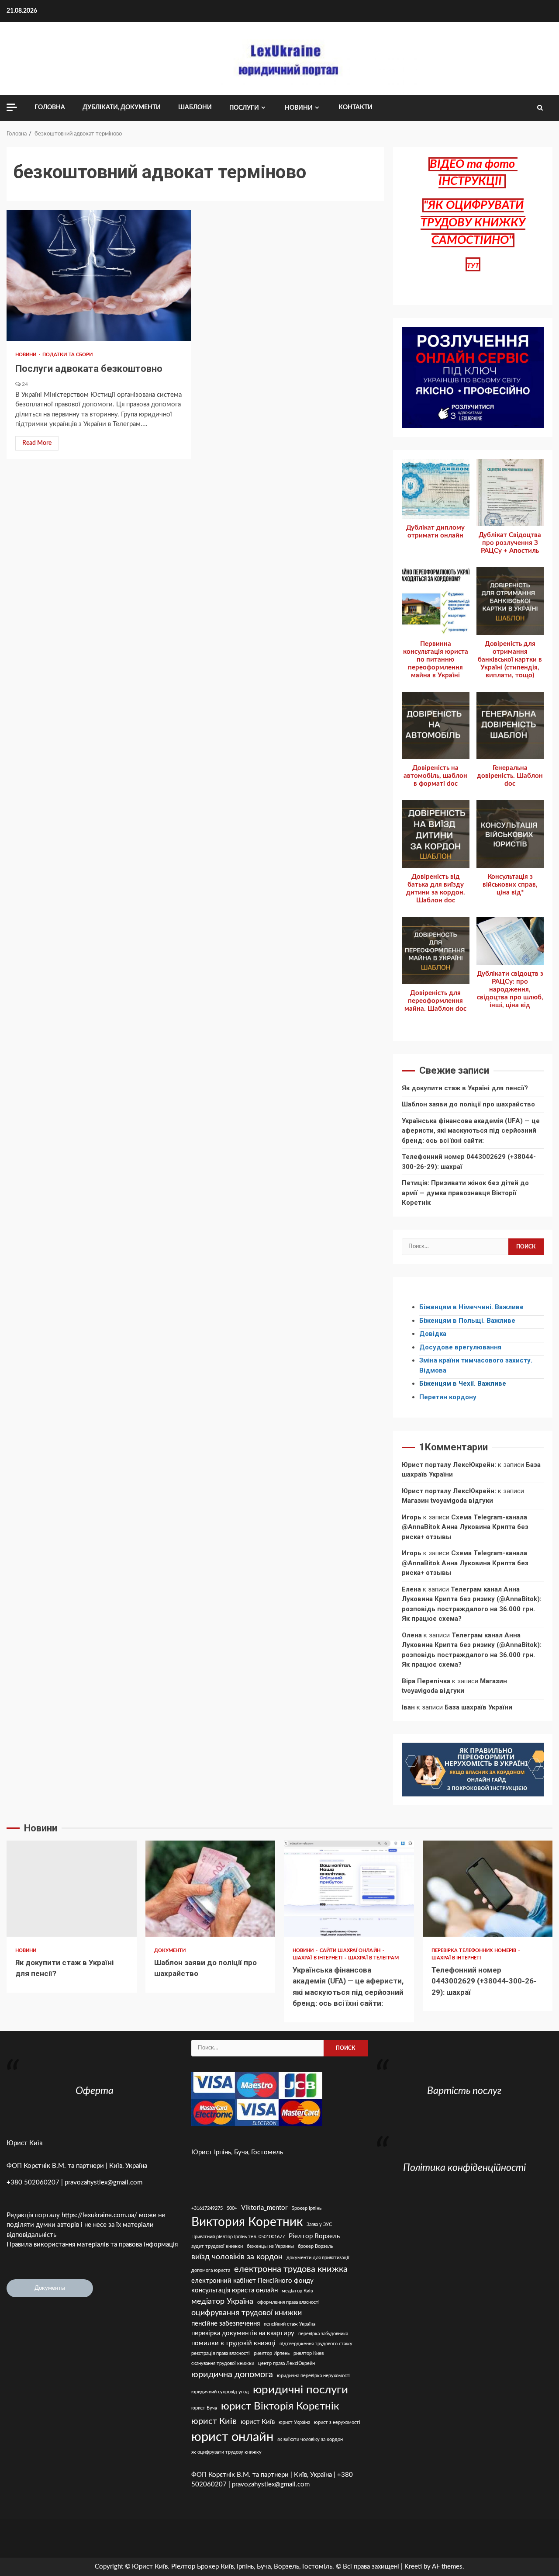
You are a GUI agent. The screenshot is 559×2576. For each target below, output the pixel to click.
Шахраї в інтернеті (318, 1958)
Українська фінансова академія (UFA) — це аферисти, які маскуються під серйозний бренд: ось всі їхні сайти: (471, 1131)
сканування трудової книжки (223, 2363)
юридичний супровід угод (220, 2392)
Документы (50, 2288)
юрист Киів (214, 2421)
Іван (408, 1707)
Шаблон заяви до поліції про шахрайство (468, 1104)
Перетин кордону (448, 1397)
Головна (50, 107)
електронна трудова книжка (291, 2269)
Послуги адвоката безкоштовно (99, 275)
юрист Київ (258, 2422)
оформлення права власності (288, 2302)
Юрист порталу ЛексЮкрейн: (449, 1465)
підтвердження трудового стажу (316, 2344)
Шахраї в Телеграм (373, 1958)
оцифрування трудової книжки (247, 2313)
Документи (170, 1950)
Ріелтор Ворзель (314, 2236)
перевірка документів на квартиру (243, 2333)
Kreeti (413, 2567)
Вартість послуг (464, 2091)
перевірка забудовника (323, 2334)
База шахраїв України (478, 1707)
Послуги (244, 108)
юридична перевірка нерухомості (314, 2376)
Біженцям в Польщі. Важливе (467, 1321)
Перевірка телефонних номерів (475, 1950)
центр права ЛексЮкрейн (286, 2363)
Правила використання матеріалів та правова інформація (92, 2245)
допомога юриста (211, 2270)
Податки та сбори (68, 355)
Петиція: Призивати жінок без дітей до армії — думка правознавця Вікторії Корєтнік (465, 1193)
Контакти (355, 107)
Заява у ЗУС (319, 2224)
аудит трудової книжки (217, 2246)
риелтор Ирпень (272, 2353)
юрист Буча (204, 2408)
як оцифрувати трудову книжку (226, 2452)
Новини (299, 108)
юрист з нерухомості (337, 2422)
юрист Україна (294, 2422)
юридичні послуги (300, 2390)
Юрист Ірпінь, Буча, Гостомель (237, 2152)
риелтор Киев (309, 2353)
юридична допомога (232, 2375)
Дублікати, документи (122, 107)
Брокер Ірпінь (306, 2208)
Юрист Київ (24, 2143)
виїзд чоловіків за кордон (237, 2257)
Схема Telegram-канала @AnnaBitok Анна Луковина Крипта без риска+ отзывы (465, 1527)
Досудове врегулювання (460, 1347)
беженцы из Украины (270, 2246)
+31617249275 (207, 2208)
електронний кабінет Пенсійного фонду (252, 2281)
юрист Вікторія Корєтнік (280, 2406)
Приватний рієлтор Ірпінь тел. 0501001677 (238, 2237)
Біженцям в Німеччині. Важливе (471, 1307)
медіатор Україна (222, 2301)
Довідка (433, 1334)
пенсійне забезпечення (226, 2324)
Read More (37, 443)
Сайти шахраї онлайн (351, 1950)
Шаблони (195, 107)
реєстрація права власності (221, 2353)
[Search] (540, 108)
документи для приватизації (318, 2258)
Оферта (95, 2091)
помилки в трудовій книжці (233, 2343)
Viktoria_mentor (264, 2208)
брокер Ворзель (315, 2246)
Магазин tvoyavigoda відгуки (447, 1501)
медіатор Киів (297, 2291)
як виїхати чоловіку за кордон (310, 2439)
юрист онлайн (232, 2437)
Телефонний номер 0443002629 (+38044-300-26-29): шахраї (488, 1889)
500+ (232, 2208)
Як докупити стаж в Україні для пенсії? (465, 1088)
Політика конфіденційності (464, 2168)
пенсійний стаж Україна (290, 2324)
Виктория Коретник (247, 2222)
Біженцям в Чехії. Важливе (463, 1383)
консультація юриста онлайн (235, 2290)
